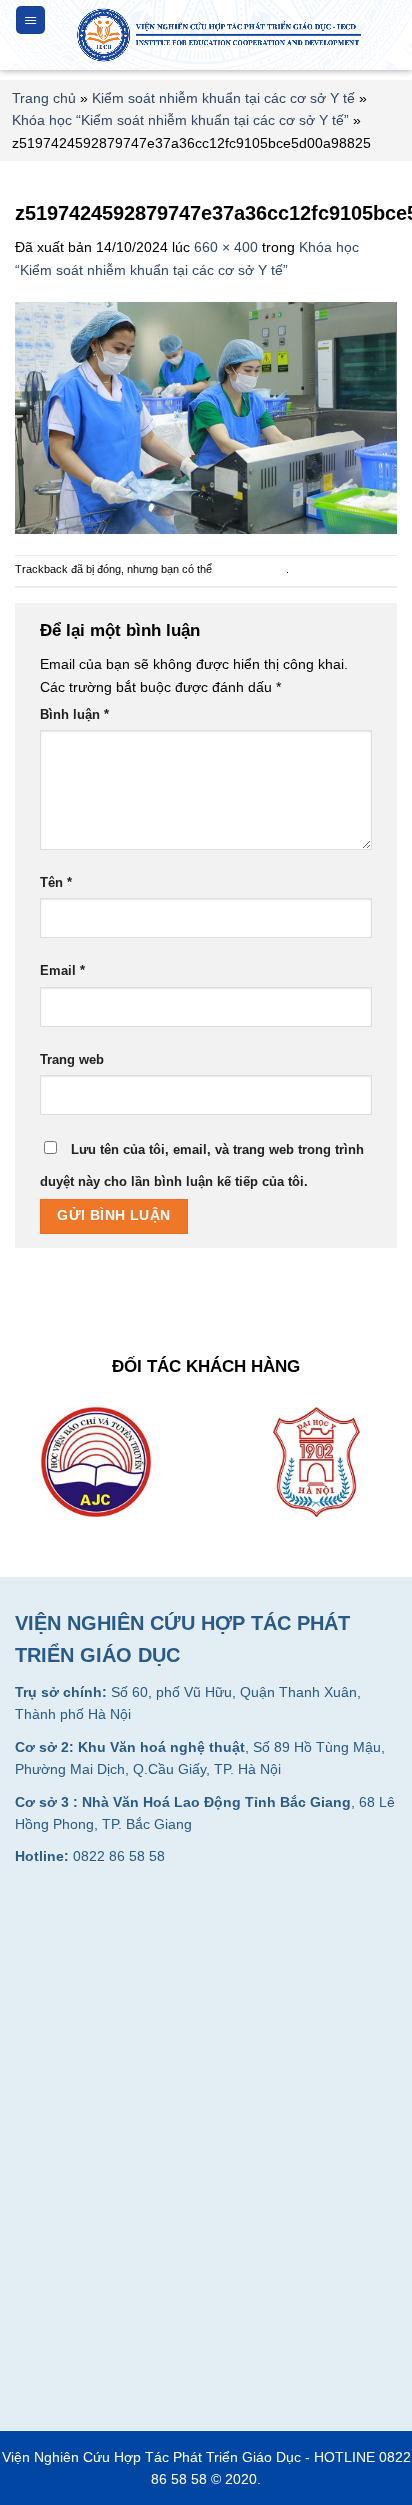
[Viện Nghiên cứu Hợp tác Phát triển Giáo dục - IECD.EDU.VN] (221, 35)
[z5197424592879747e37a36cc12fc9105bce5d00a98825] (206, 417)
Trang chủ (44, 98)
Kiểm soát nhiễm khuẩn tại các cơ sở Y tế (223, 98)
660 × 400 (226, 247)
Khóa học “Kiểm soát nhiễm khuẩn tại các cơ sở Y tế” (180, 120)
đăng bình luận (250, 569)
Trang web (72, 1060)
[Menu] (30, 20)
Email (62, 971)
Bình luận (74, 715)
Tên (56, 883)
